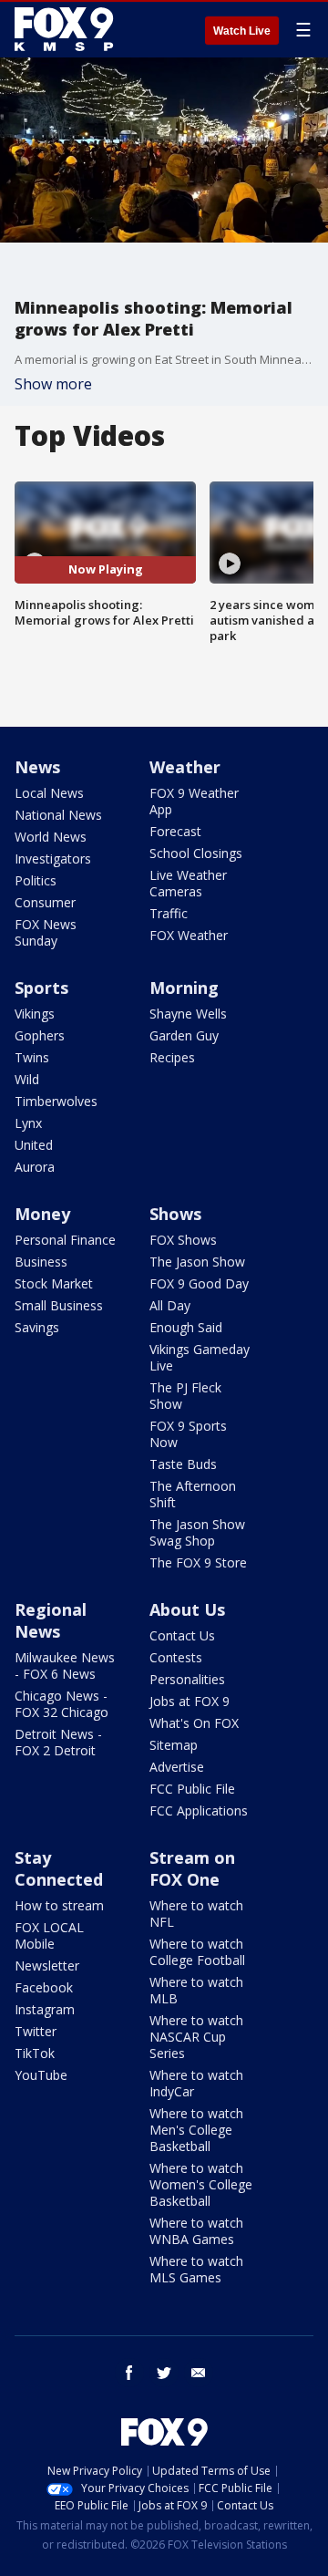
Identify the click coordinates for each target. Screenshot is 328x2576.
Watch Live (242, 31)
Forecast (175, 831)
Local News (49, 793)
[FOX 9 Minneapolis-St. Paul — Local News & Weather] (67, 29)
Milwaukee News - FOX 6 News (65, 1666)
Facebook (44, 1987)
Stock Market (54, 1283)
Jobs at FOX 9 (190, 1701)
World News (51, 837)
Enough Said (186, 1327)
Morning (184, 988)
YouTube (41, 2075)
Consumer (45, 902)
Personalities (187, 1679)
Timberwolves (56, 1101)
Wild (27, 1079)
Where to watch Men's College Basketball (196, 2130)
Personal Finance (65, 1240)
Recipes (172, 1057)
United (34, 1145)
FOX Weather (189, 935)
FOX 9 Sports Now (188, 1434)
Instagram (45, 2009)
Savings (37, 1327)
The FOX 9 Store (198, 1562)
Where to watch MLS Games (196, 2269)
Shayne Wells (188, 1014)
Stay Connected (59, 1868)
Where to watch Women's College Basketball (201, 2184)
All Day (170, 1305)
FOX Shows (183, 1240)
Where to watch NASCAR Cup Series (196, 2037)
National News (58, 815)
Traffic (169, 913)
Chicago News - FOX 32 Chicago (61, 1704)
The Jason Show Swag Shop (197, 1532)
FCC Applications (199, 1810)
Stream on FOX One (192, 1868)
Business (41, 1262)
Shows (175, 1214)
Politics (36, 880)
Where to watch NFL (196, 1914)
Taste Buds (183, 1464)
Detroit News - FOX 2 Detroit (58, 1742)
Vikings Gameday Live (200, 1357)
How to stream (59, 1905)
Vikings (35, 1014)
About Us (187, 1609)
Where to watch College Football (197, 1952)
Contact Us (182, 1635)
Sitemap (174, 1745)
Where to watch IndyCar (196, 2083)
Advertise (177, 1767)
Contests (176, 1657)
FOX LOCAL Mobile (49, 1935)
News (37, 767)
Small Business (59, 1305)
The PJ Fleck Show (185, 1396)
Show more (53, 384)
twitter (164, 2373)
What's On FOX (194, 1723)
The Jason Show (197, 1262)
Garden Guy (184, 1035)
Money (42, 1214)
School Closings (196, 853)
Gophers (40, 1035)
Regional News (51, 1620)
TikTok (35, 2053)
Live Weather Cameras (188, 883)
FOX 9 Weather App (194, 801)
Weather (185, 767)
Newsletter (47, 1966)
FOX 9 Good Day (199, 1283)
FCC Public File (192, 1789)
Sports (41, 988)
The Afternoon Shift (193, 1494)
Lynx (28, 1123)
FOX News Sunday (46, 932)
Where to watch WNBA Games (196, 2231)
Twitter (36, 2031)
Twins (32, 1057)
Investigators (53, 859)
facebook (129, 2373)
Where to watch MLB (196, 1990)
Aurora (35, 1167)
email (199, 2373)
